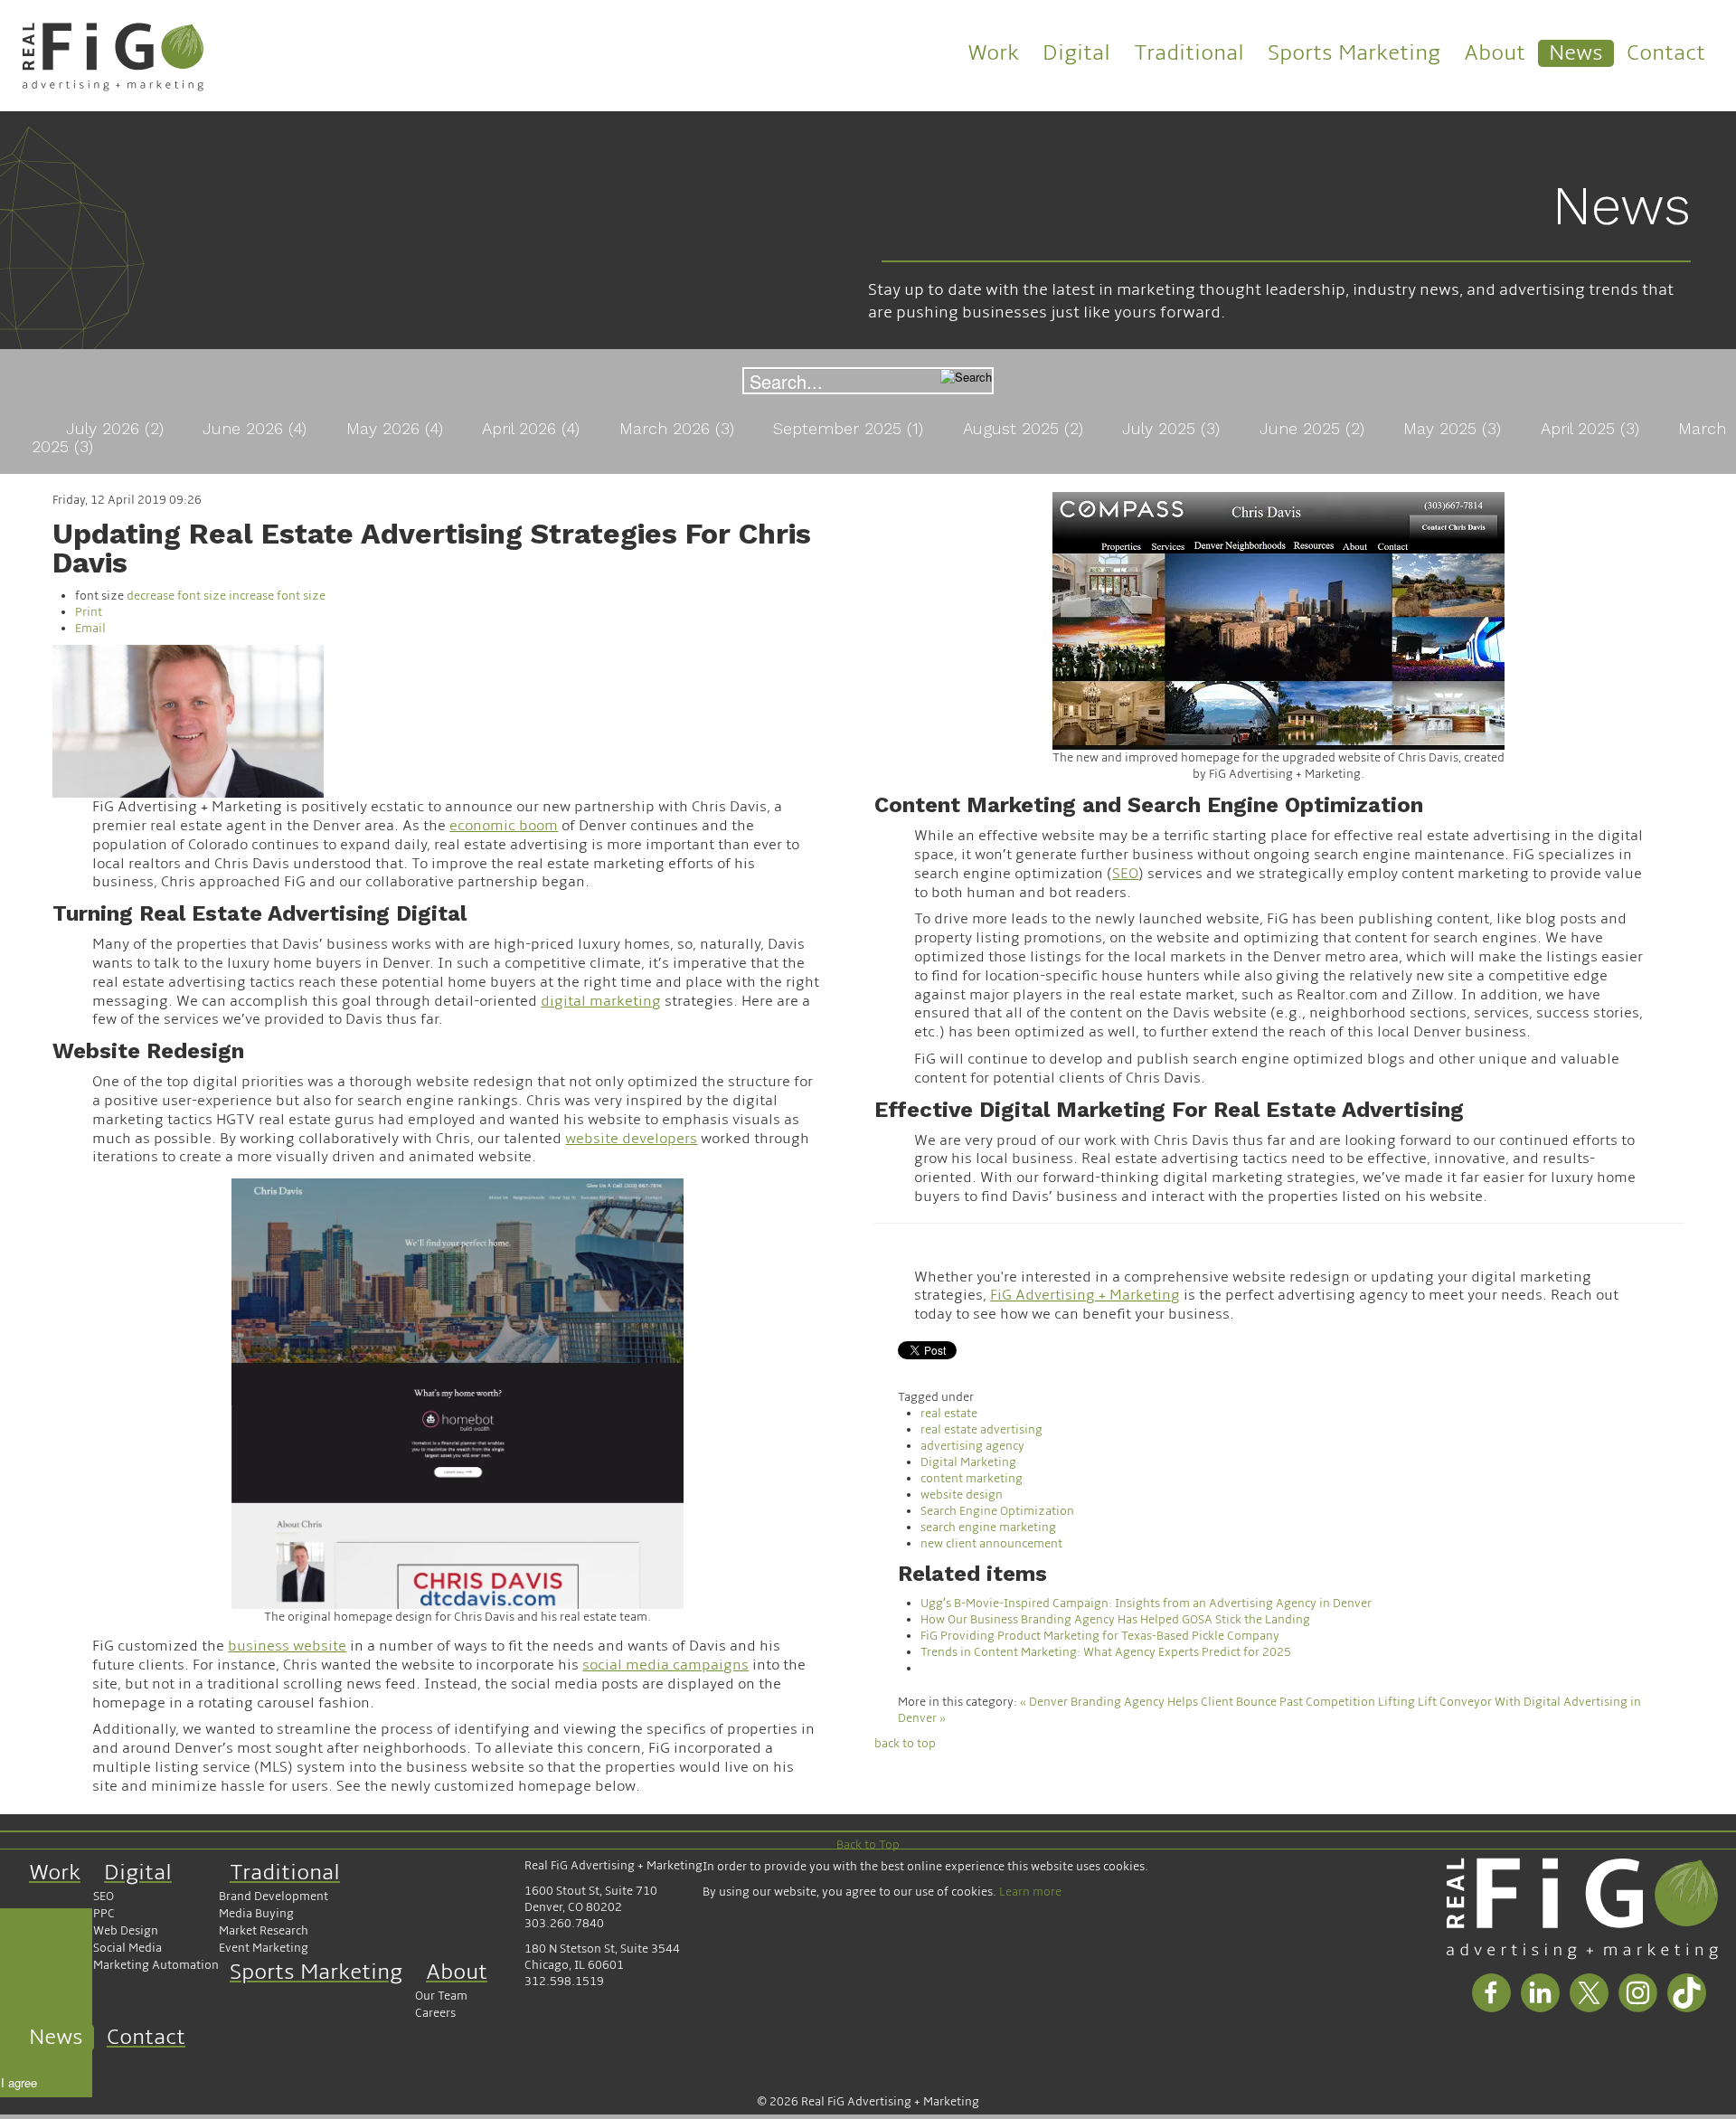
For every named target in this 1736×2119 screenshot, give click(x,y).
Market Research (264, 1931)
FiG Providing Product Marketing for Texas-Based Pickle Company (1100, 1636)
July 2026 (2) (118, 428)
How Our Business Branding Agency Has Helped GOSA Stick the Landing (1115, 1620)
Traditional (1189, 53)
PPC (104, 1914)
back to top (905, 1744)
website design (962, 1495)
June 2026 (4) (257, 428)
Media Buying (256, 1914)
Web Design (126, 1931)
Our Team (441, 1996)
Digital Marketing (968, 1462)
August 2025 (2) (1026, 428)
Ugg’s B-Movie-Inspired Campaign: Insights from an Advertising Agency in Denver (1146, 1603)
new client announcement (991, 1544)
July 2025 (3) (1174, 428)
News (1576, 53)
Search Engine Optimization (997, 1511)
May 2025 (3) (1455, 428)
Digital (1076, 53)
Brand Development (274, 1897)
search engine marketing (988, 1528)
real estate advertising (981, 1430)
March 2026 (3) (679, 428)
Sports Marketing (1354, 53)
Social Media (127, 1948)
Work (993, 53)
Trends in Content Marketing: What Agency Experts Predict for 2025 (1106, 1652)
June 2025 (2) (1315, 428)
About (1495, 53)
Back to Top (868, 1845)
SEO (104, 1897)
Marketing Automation (156, 1965)
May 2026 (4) (397, 428)
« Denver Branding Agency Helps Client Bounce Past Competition (1198, 1702)
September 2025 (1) (851, 428)
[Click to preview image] (188, 721)
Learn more (1030, 1892)
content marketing (972, 1479)
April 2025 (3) (1593, 428)
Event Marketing (264, 1948)
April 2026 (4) (533, 428)
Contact (1666, 53)
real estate (949, 1414)
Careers (435, 2013)
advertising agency (972, 1446)
